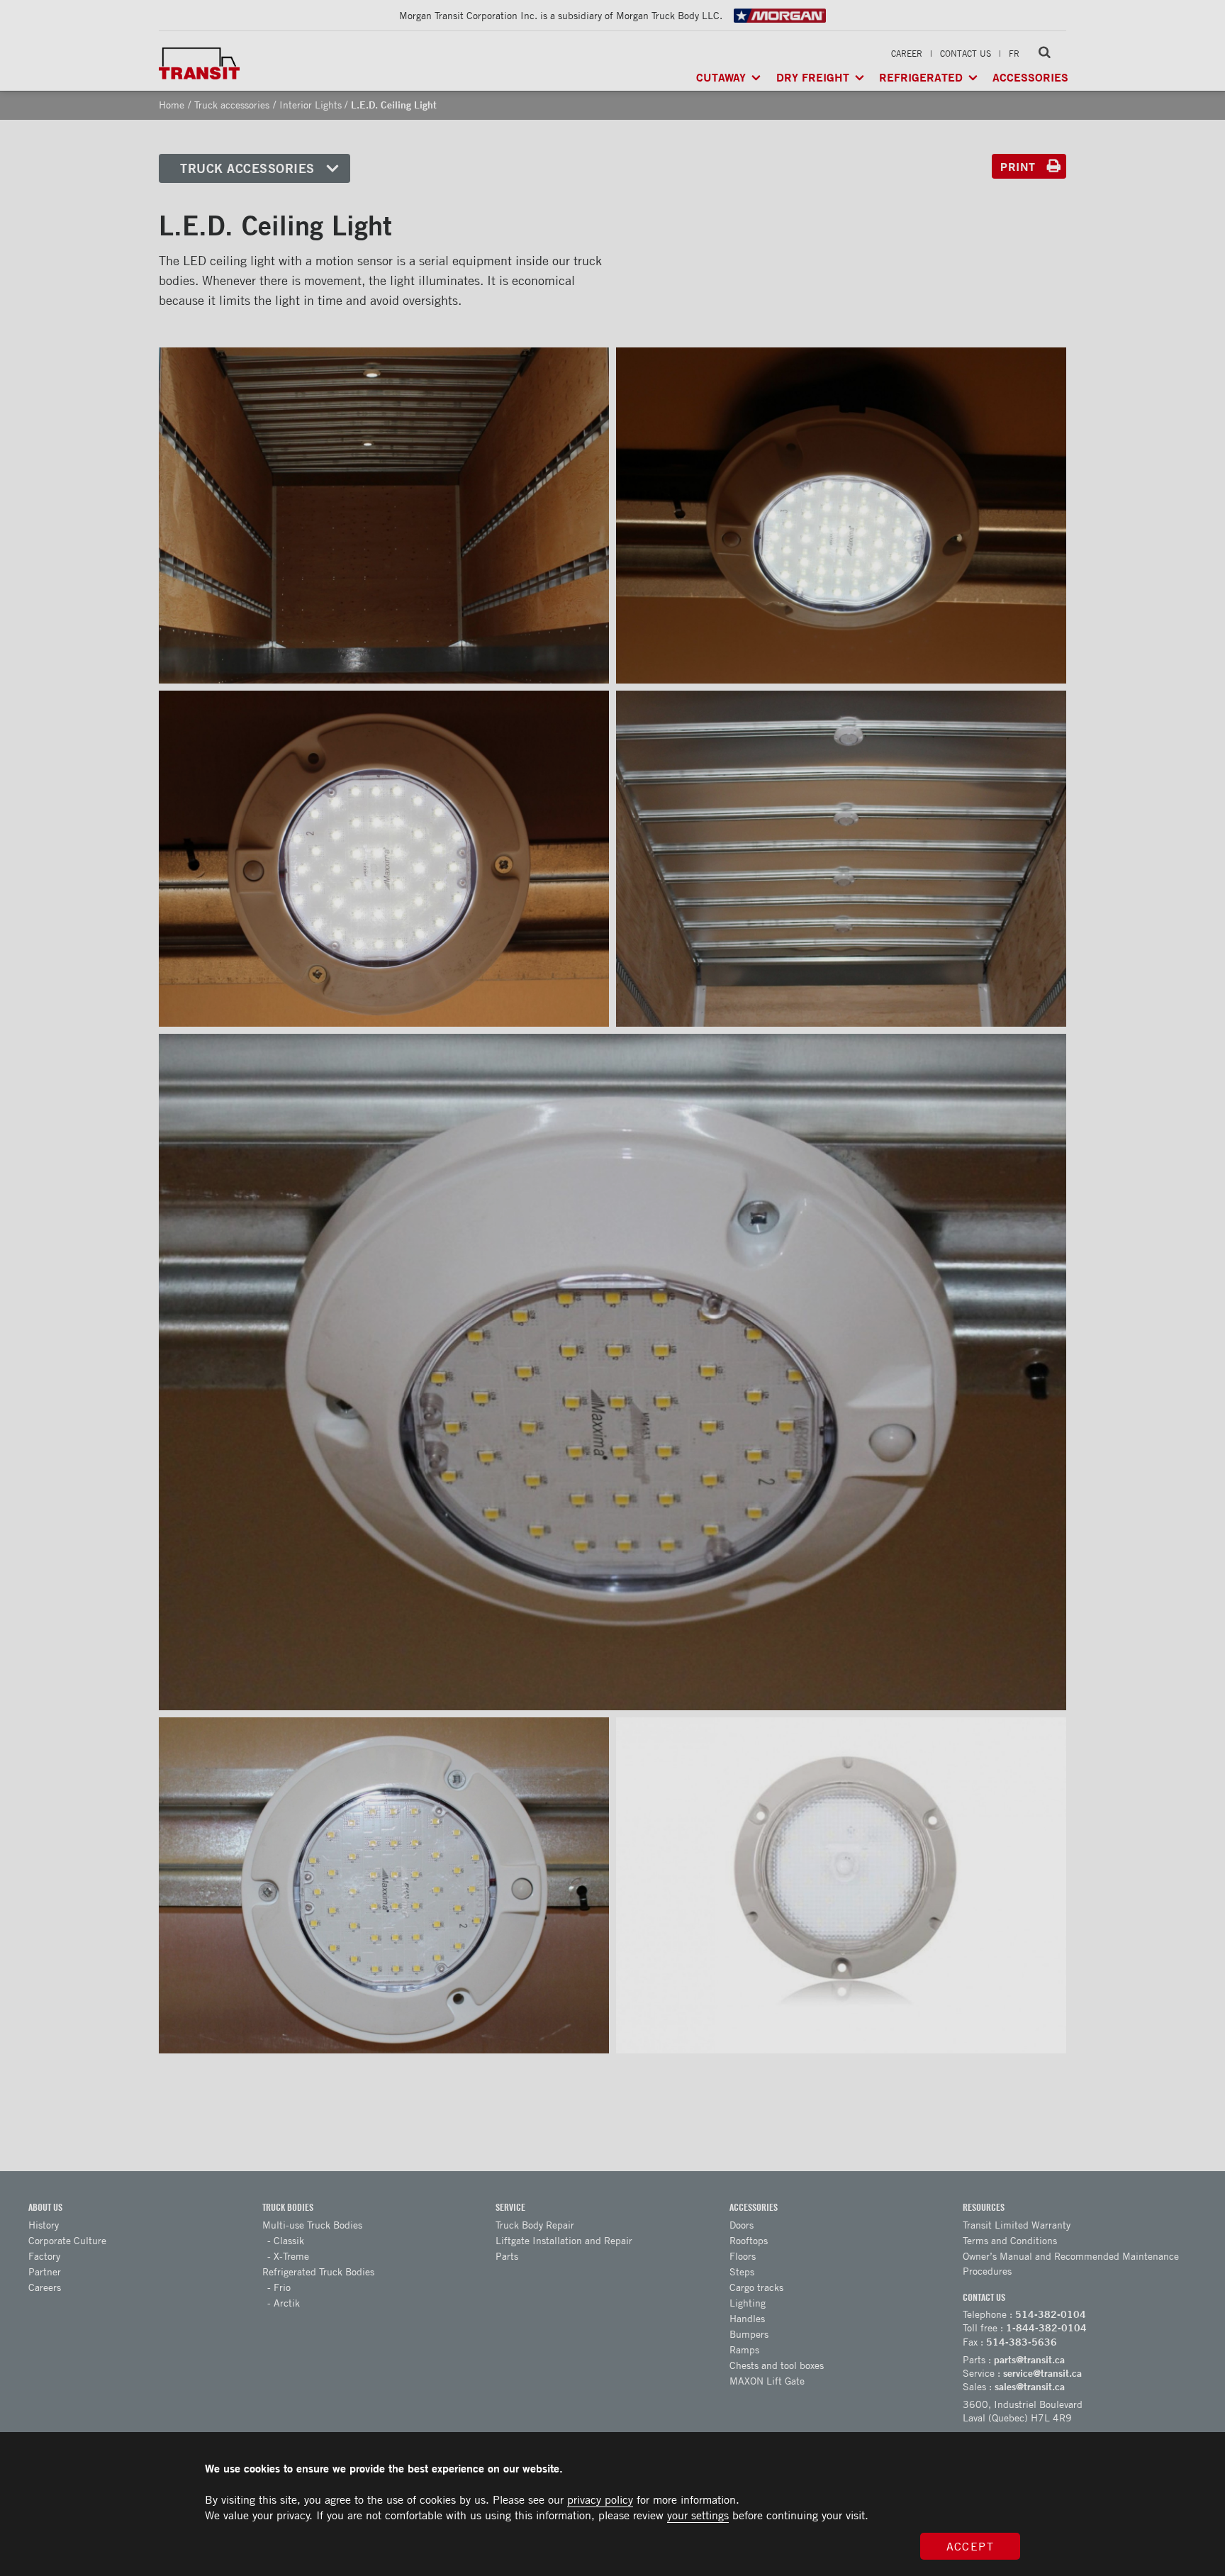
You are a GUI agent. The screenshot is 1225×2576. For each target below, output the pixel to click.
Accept (971, 2546)
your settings (698, 2515)
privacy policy (600, 2499)
